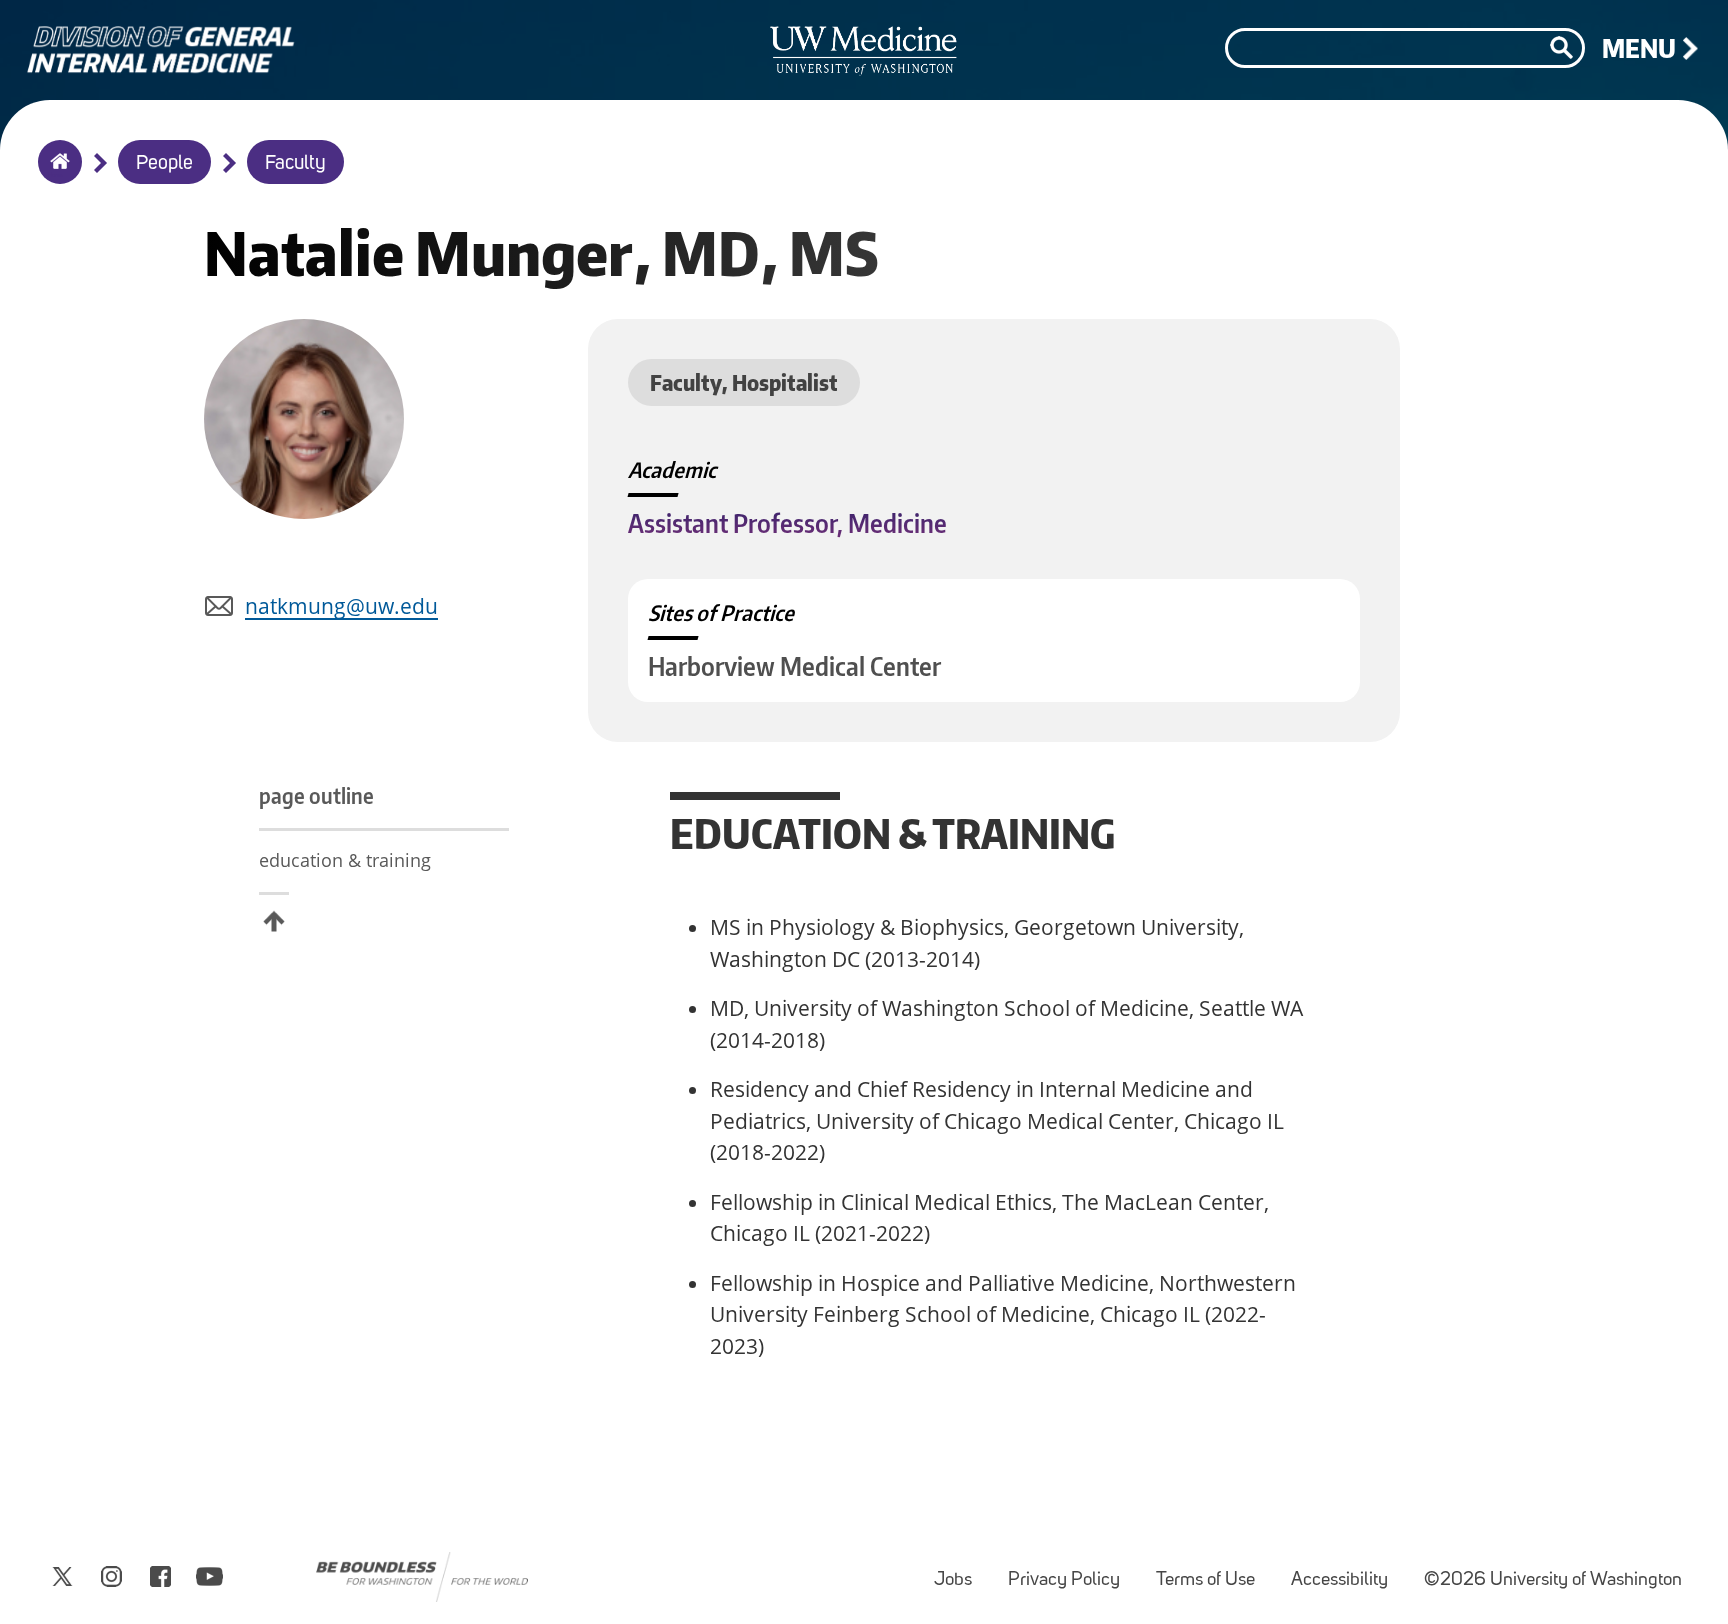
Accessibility (1347, 1570)
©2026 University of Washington (1553, 1580)
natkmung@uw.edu (341, 606)
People (164, 164)
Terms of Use (1213, 1570)
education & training (345, 860)
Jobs (961, 1570)
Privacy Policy (1072, 1570)
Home (55, 175)
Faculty (295, 164)
